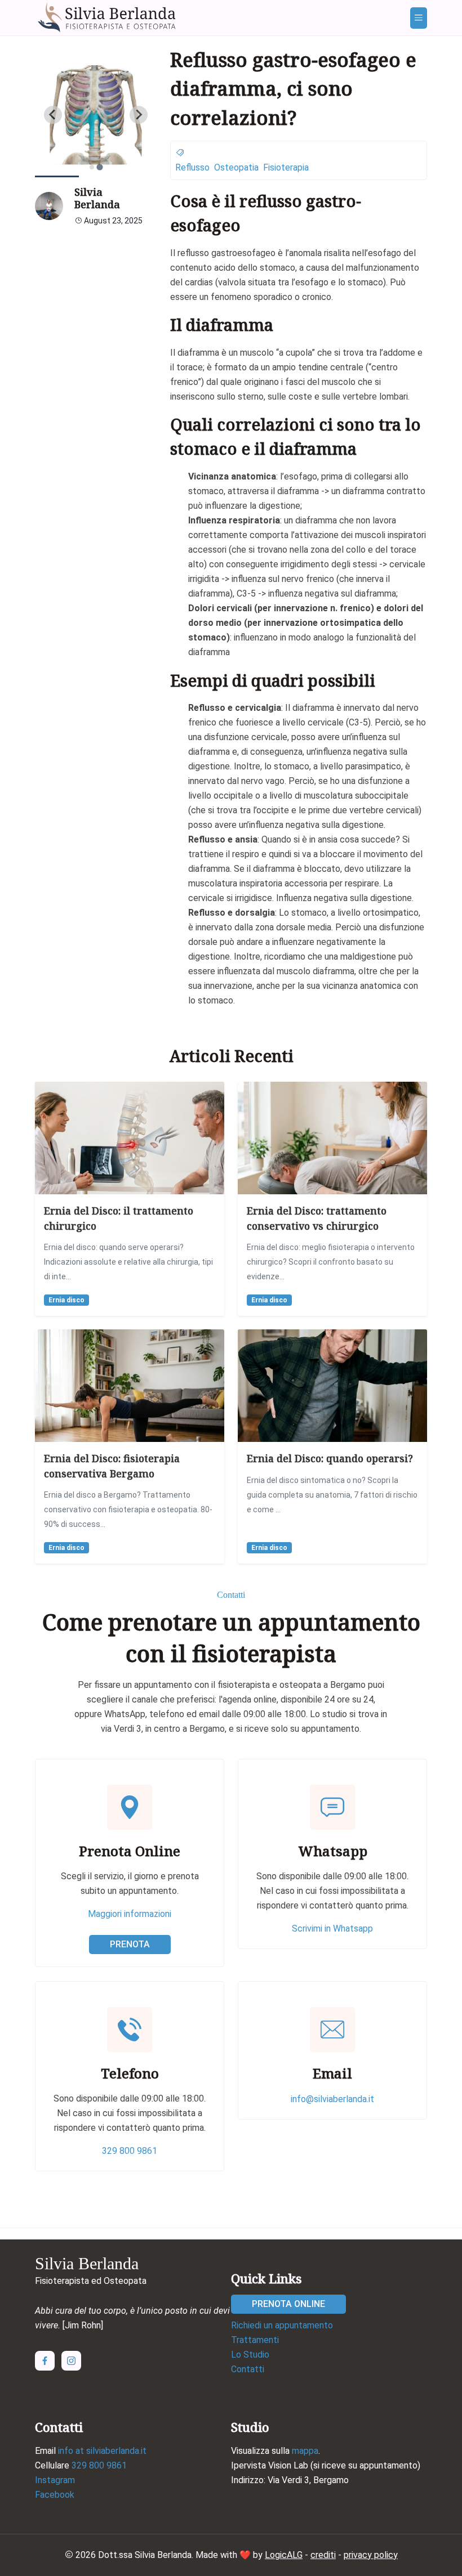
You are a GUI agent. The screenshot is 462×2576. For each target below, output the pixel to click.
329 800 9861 (130, 2151)
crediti (323, 2555)
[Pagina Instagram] (71, 2361)
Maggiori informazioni (130, 1914)
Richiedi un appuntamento (282, 2325)
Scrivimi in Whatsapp (332, 1928)
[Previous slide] (53, 115)
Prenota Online (288, 2304)
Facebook (55, 2495)
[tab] (92, 167)
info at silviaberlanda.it (102, 2451)
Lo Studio (250, 2355)
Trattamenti (255, 2340)
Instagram (55, 2480)
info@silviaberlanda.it (332, 2099)
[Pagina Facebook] (45, 2361)
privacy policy (371, 2555)
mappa (305, 2451)
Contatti (248, 2369)
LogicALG (284, 2555)
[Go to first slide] (139, 115)
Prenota (130, 1944)
